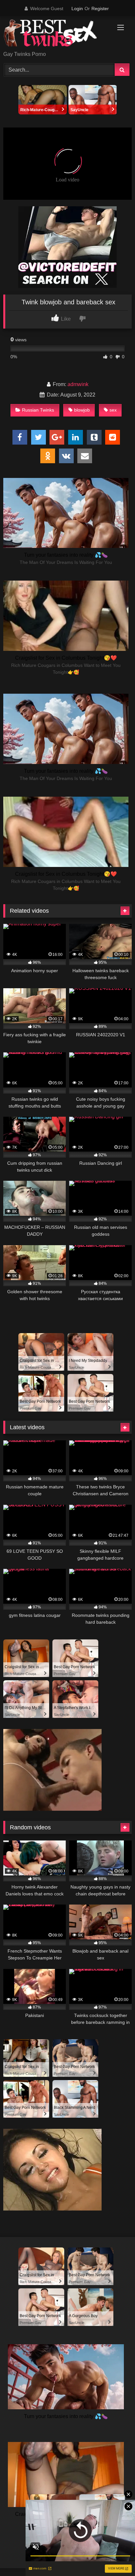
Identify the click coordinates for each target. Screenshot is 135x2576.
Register (100, 8)
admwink (78, 384)
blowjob (82, 410)
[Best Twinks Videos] (55, 34)
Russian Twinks (38, 410)
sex (113, 410)
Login (77, 8)
